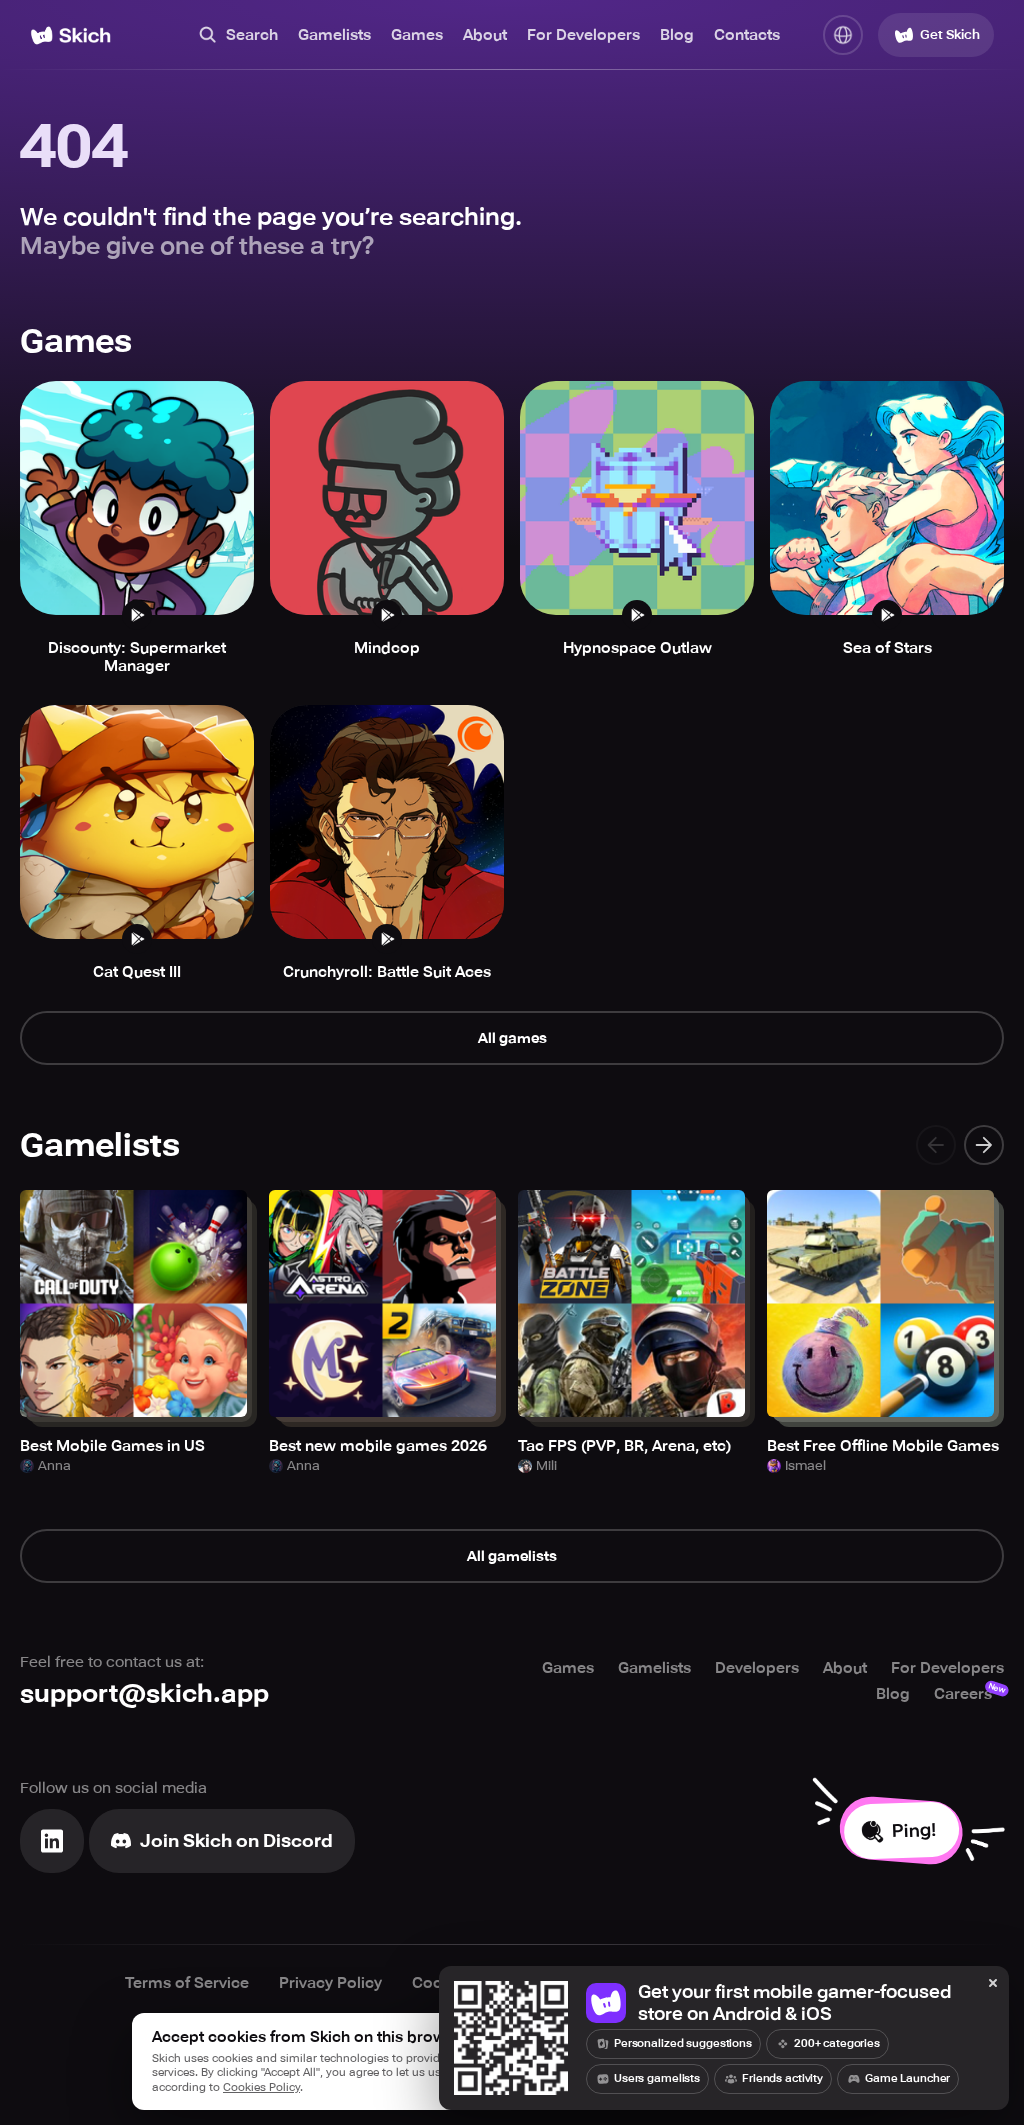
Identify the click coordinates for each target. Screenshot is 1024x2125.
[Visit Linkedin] (52, 1841)
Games (417, 35)
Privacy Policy (330, 1983)
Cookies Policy (261, 2087)
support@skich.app (144, 1693)
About (485, 35)
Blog (677, 35)
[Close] (993, 1984)
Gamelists (334, 35)
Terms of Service (187, 1983)
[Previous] (936, 1145)
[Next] (984, 1145)
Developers (757, 1668)
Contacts (747, 35)
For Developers (583, 35)
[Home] (70, 35)
